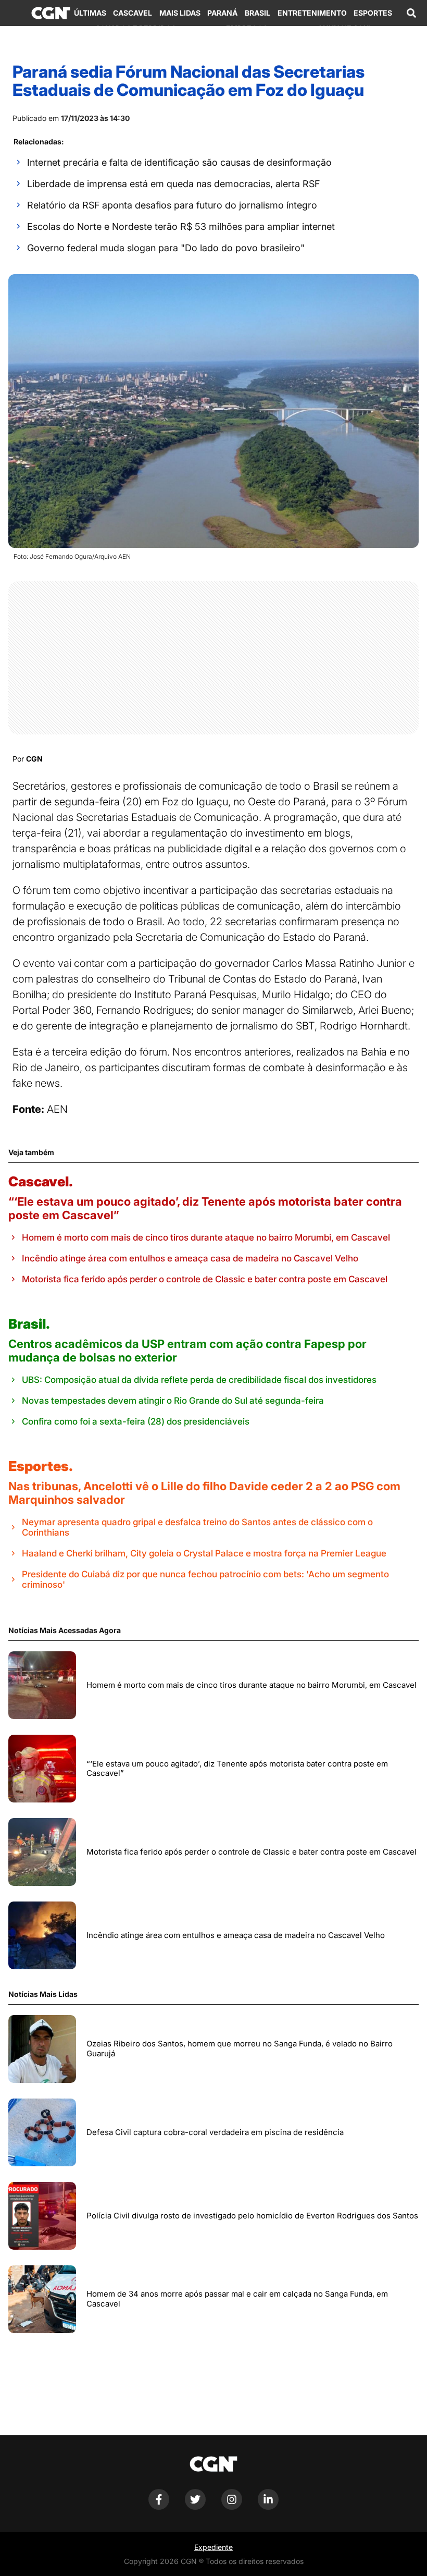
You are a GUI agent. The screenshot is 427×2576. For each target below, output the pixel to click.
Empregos (247, 28)
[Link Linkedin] (268, 2507)
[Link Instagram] (232, 2507)
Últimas (90, 13)
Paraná (222, 13)
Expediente (213, 2547)
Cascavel (133, 13)
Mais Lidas (180, 13)
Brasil (258, 13)
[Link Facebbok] (159, 2507)
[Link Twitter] (195, 2507)
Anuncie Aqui (344, 28)
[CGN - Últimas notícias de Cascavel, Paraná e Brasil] (51, 13)
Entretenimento (312, 13)
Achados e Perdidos (136, 28)
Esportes (373, 13)
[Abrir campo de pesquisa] (411, 13)
